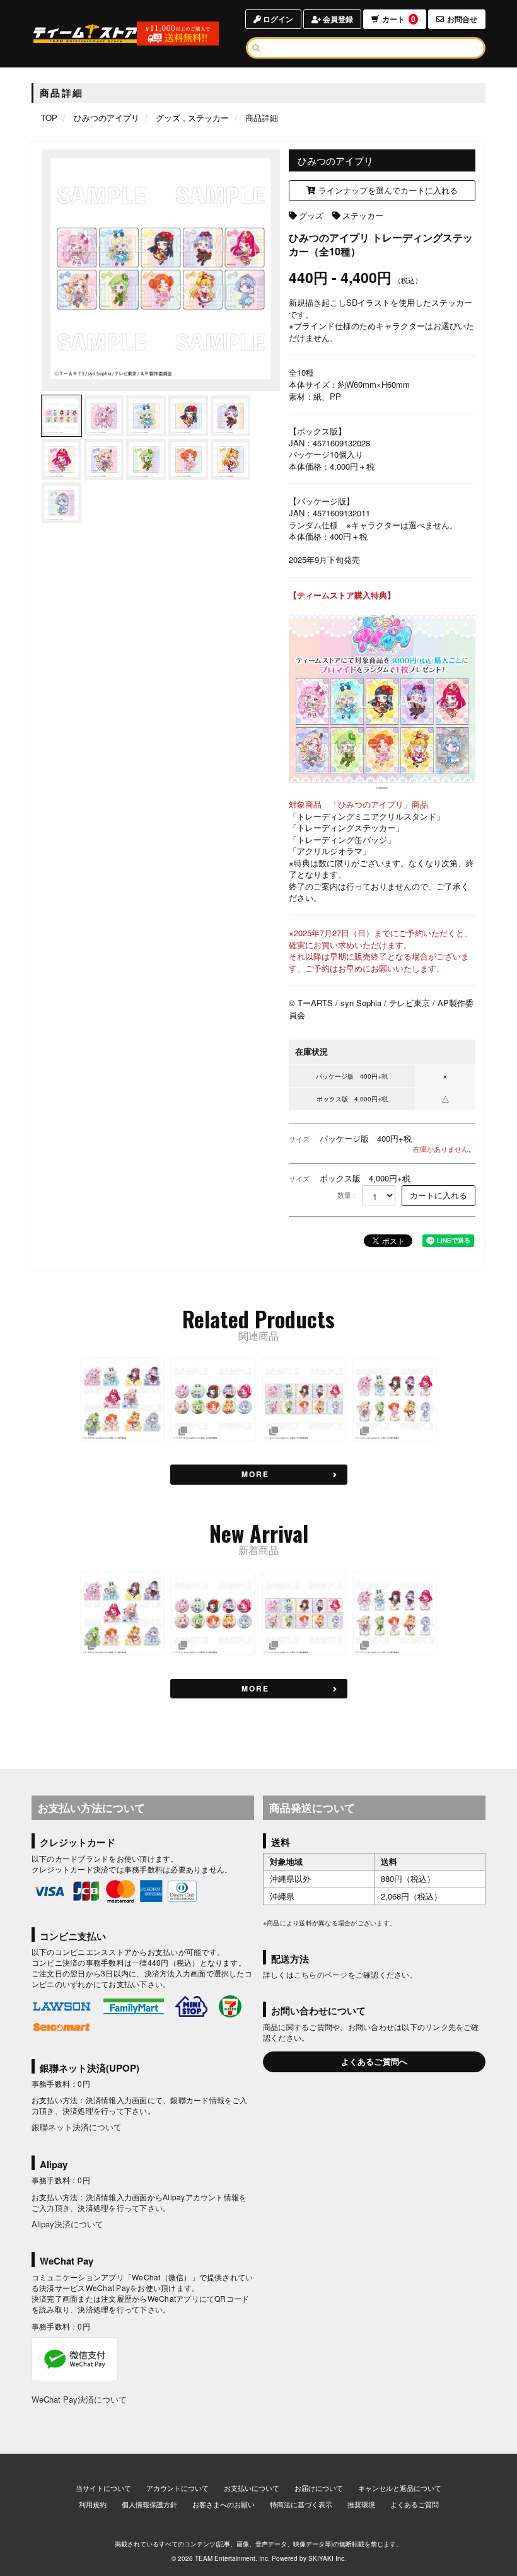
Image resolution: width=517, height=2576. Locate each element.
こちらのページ (321, 1974)
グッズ (311, 215)
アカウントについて (177, 2488)
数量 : (346, 1195)
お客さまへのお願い (224, 2504)
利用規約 (93, 2504)
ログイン (277, 19)
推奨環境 (361, 2504)
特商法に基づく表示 (301, 2504)
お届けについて (319, 2488)
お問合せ (462, 19)
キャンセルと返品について (400, 2488)
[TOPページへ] (86, 33)
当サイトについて (103, 2488)
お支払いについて (252, 2488)
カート (399, 19)
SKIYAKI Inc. (327, 2558)
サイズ (299, 1139)
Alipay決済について (67, 2224)
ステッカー (363, 215)
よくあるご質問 (415, 2504)
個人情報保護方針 (149, 2504)
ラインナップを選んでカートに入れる (387, 190)
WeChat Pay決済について (79, 2399)
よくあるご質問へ (375, 2061)
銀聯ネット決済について (77, 2127)
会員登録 (337, 19)
